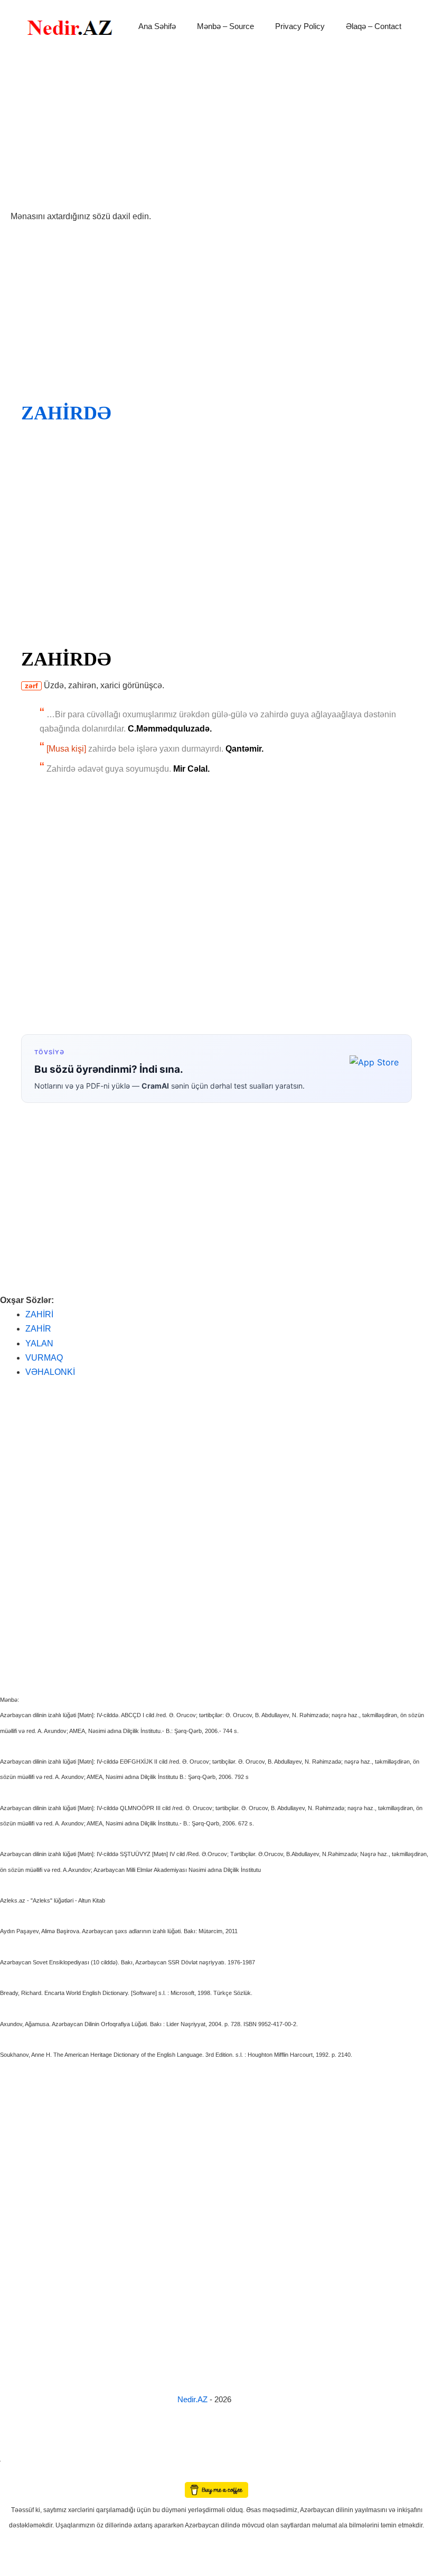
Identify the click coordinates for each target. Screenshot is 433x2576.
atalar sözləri (18, 2459)
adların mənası (18, 2474)
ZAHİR (38, 1329)
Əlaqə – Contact (374, 26)
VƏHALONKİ (50, 1372)
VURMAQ (44, 1358)
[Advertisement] (216, 131)
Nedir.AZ (194, 2399)
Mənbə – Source (225, 26)
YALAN (39, 1343)
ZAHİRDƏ (66, 413)
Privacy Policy (300, 26)
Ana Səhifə (157, 26)
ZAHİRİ (39, 1314)
